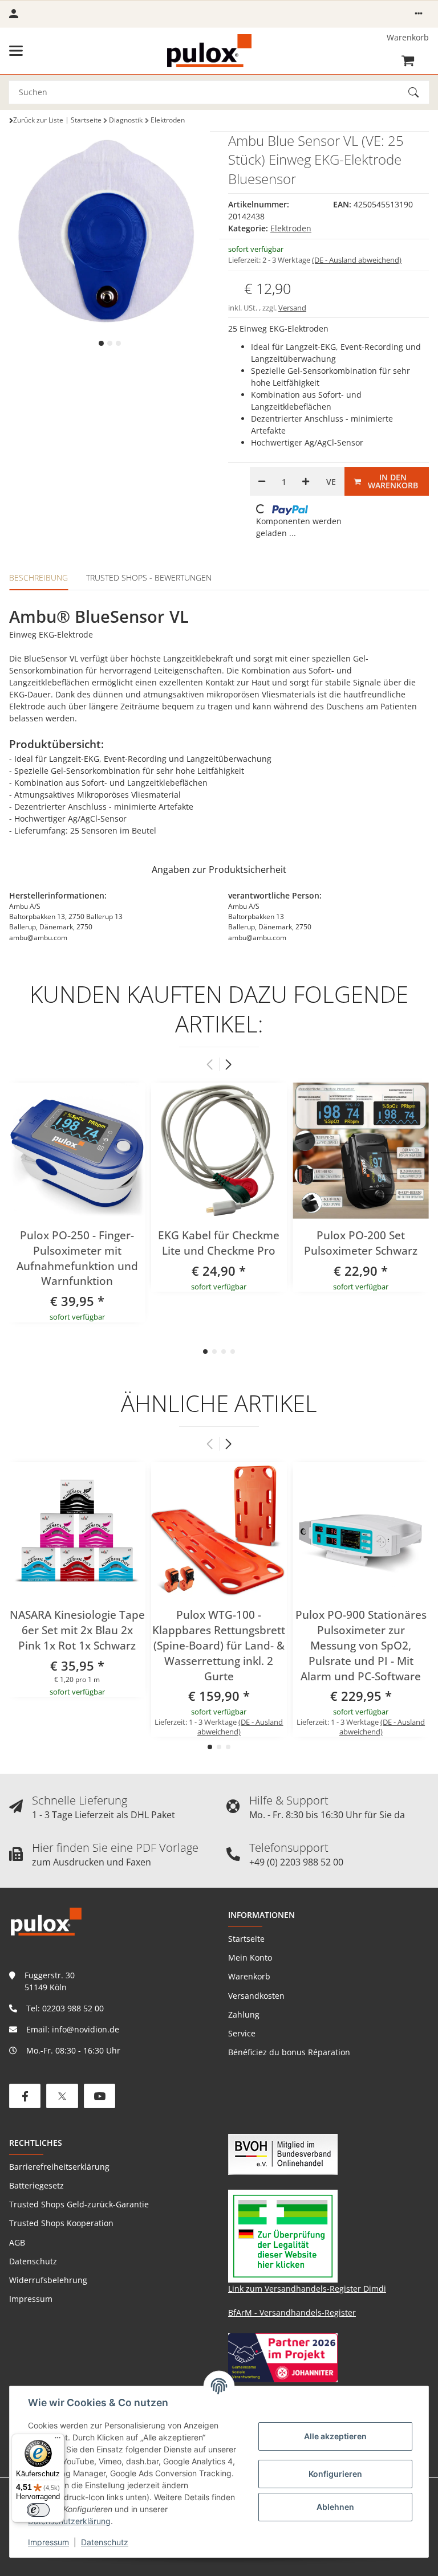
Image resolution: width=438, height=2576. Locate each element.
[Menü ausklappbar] (16, 51)
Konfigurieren (335, 2474)
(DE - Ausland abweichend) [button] (357, 260)
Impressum (48, 2542)
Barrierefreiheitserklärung (59, 2167)
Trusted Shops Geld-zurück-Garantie (79, 2204)
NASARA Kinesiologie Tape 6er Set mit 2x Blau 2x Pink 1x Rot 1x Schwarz (77, 1630)
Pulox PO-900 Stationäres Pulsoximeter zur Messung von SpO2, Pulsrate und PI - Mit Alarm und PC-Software (361, 1646)
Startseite (246, 1939)
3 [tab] (118, 343)
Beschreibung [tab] (38, 577)
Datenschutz (105, 2542)
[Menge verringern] (262, 481)
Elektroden (291, 228)
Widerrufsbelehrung (48, 2280)
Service (242, 2033)
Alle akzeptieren (335, 2436)
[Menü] (58, 2440)
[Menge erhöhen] (306, 481)
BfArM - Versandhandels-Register (292, 2312)
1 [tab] (101, 343)
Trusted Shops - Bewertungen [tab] (149, 577)
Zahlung (244, 2014)
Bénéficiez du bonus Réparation (289, 2052)
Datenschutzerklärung (69, 2521)
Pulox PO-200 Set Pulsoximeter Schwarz (361, 1243)
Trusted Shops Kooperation (61, 2223)
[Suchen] (419, 92)
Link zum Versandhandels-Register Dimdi (307, 2289)
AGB (17, 2242)
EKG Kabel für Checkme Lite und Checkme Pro (219, 1243)
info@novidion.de (86, 2029)
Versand (292, 308)
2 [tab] (110, 343)
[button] (419, 14)
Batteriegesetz (36, 2185)
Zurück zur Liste (38, 120)
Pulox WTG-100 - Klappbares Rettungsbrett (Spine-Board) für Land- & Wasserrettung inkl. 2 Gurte (219, 1646)
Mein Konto (250, 1957)
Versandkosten (256, 1996)
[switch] (38, 2510)
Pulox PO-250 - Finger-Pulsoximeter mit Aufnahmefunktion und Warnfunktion (77, 1258)
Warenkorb (249, 1976)
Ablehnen (335, 2507)
